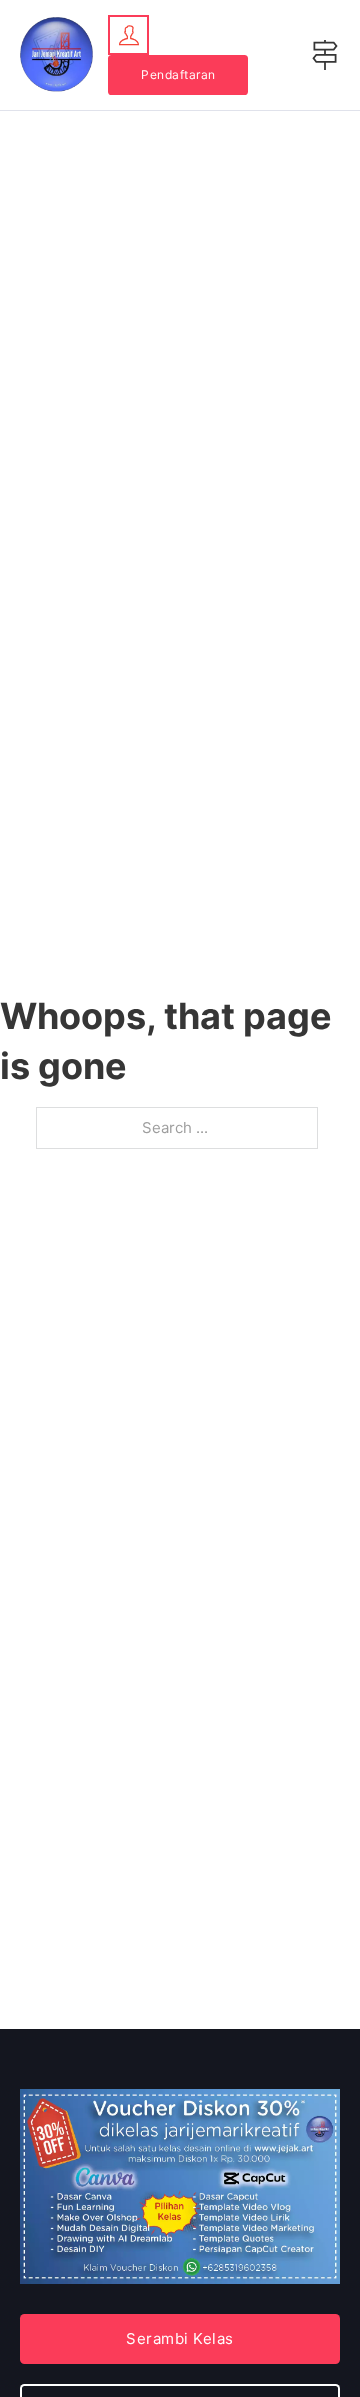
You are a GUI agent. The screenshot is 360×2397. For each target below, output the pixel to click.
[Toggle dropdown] (128, 35)
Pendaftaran (178, 74)
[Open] (325, 55)
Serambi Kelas (180, 2338)
